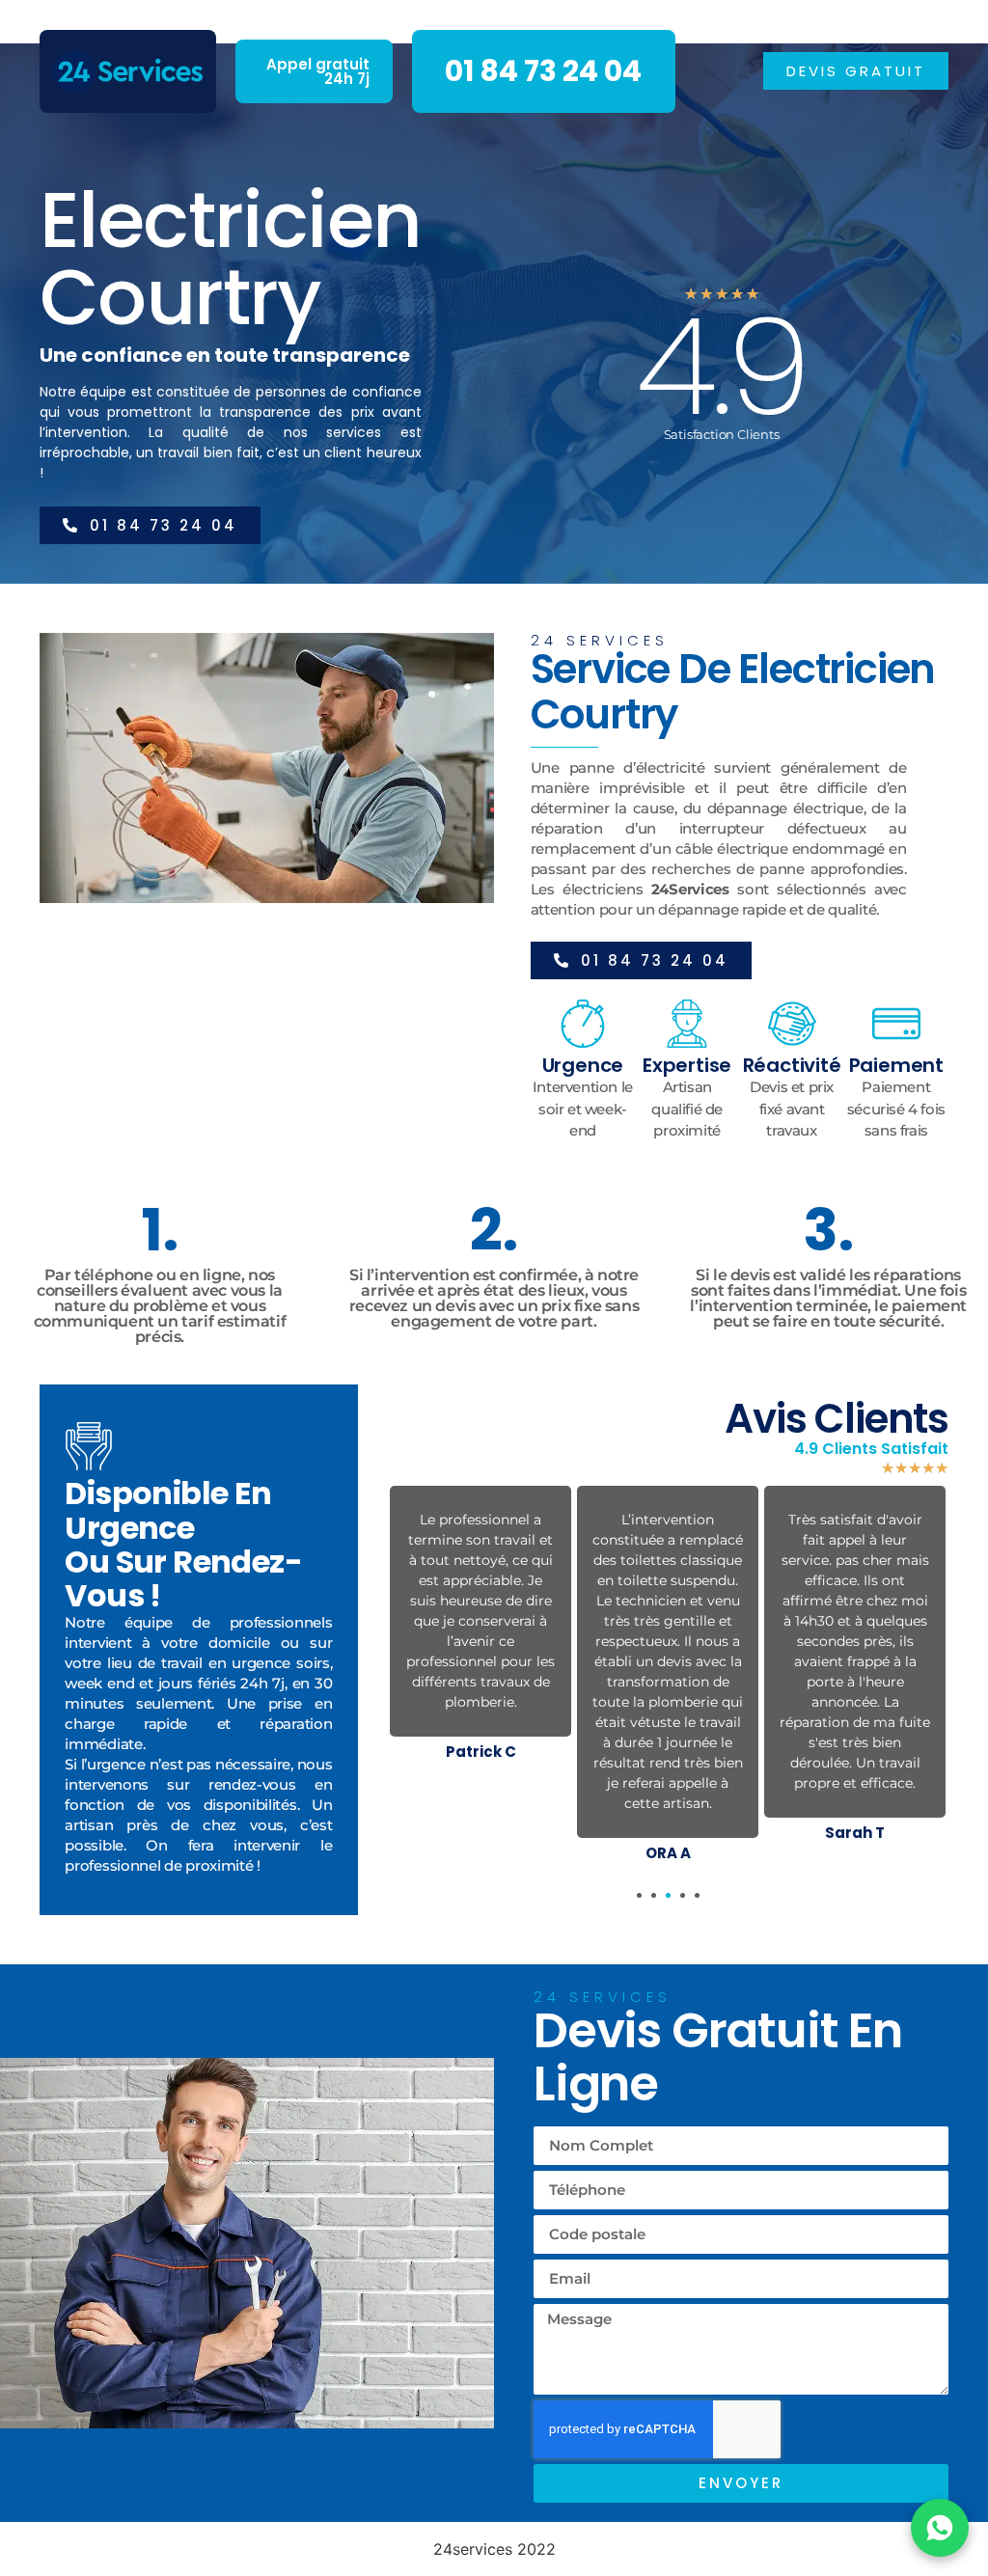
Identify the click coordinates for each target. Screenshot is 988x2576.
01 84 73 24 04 (543, 71)
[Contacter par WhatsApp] (940, 2528)
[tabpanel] (480, 1627)
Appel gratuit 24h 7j (318, 71)
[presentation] (639, 1895)
